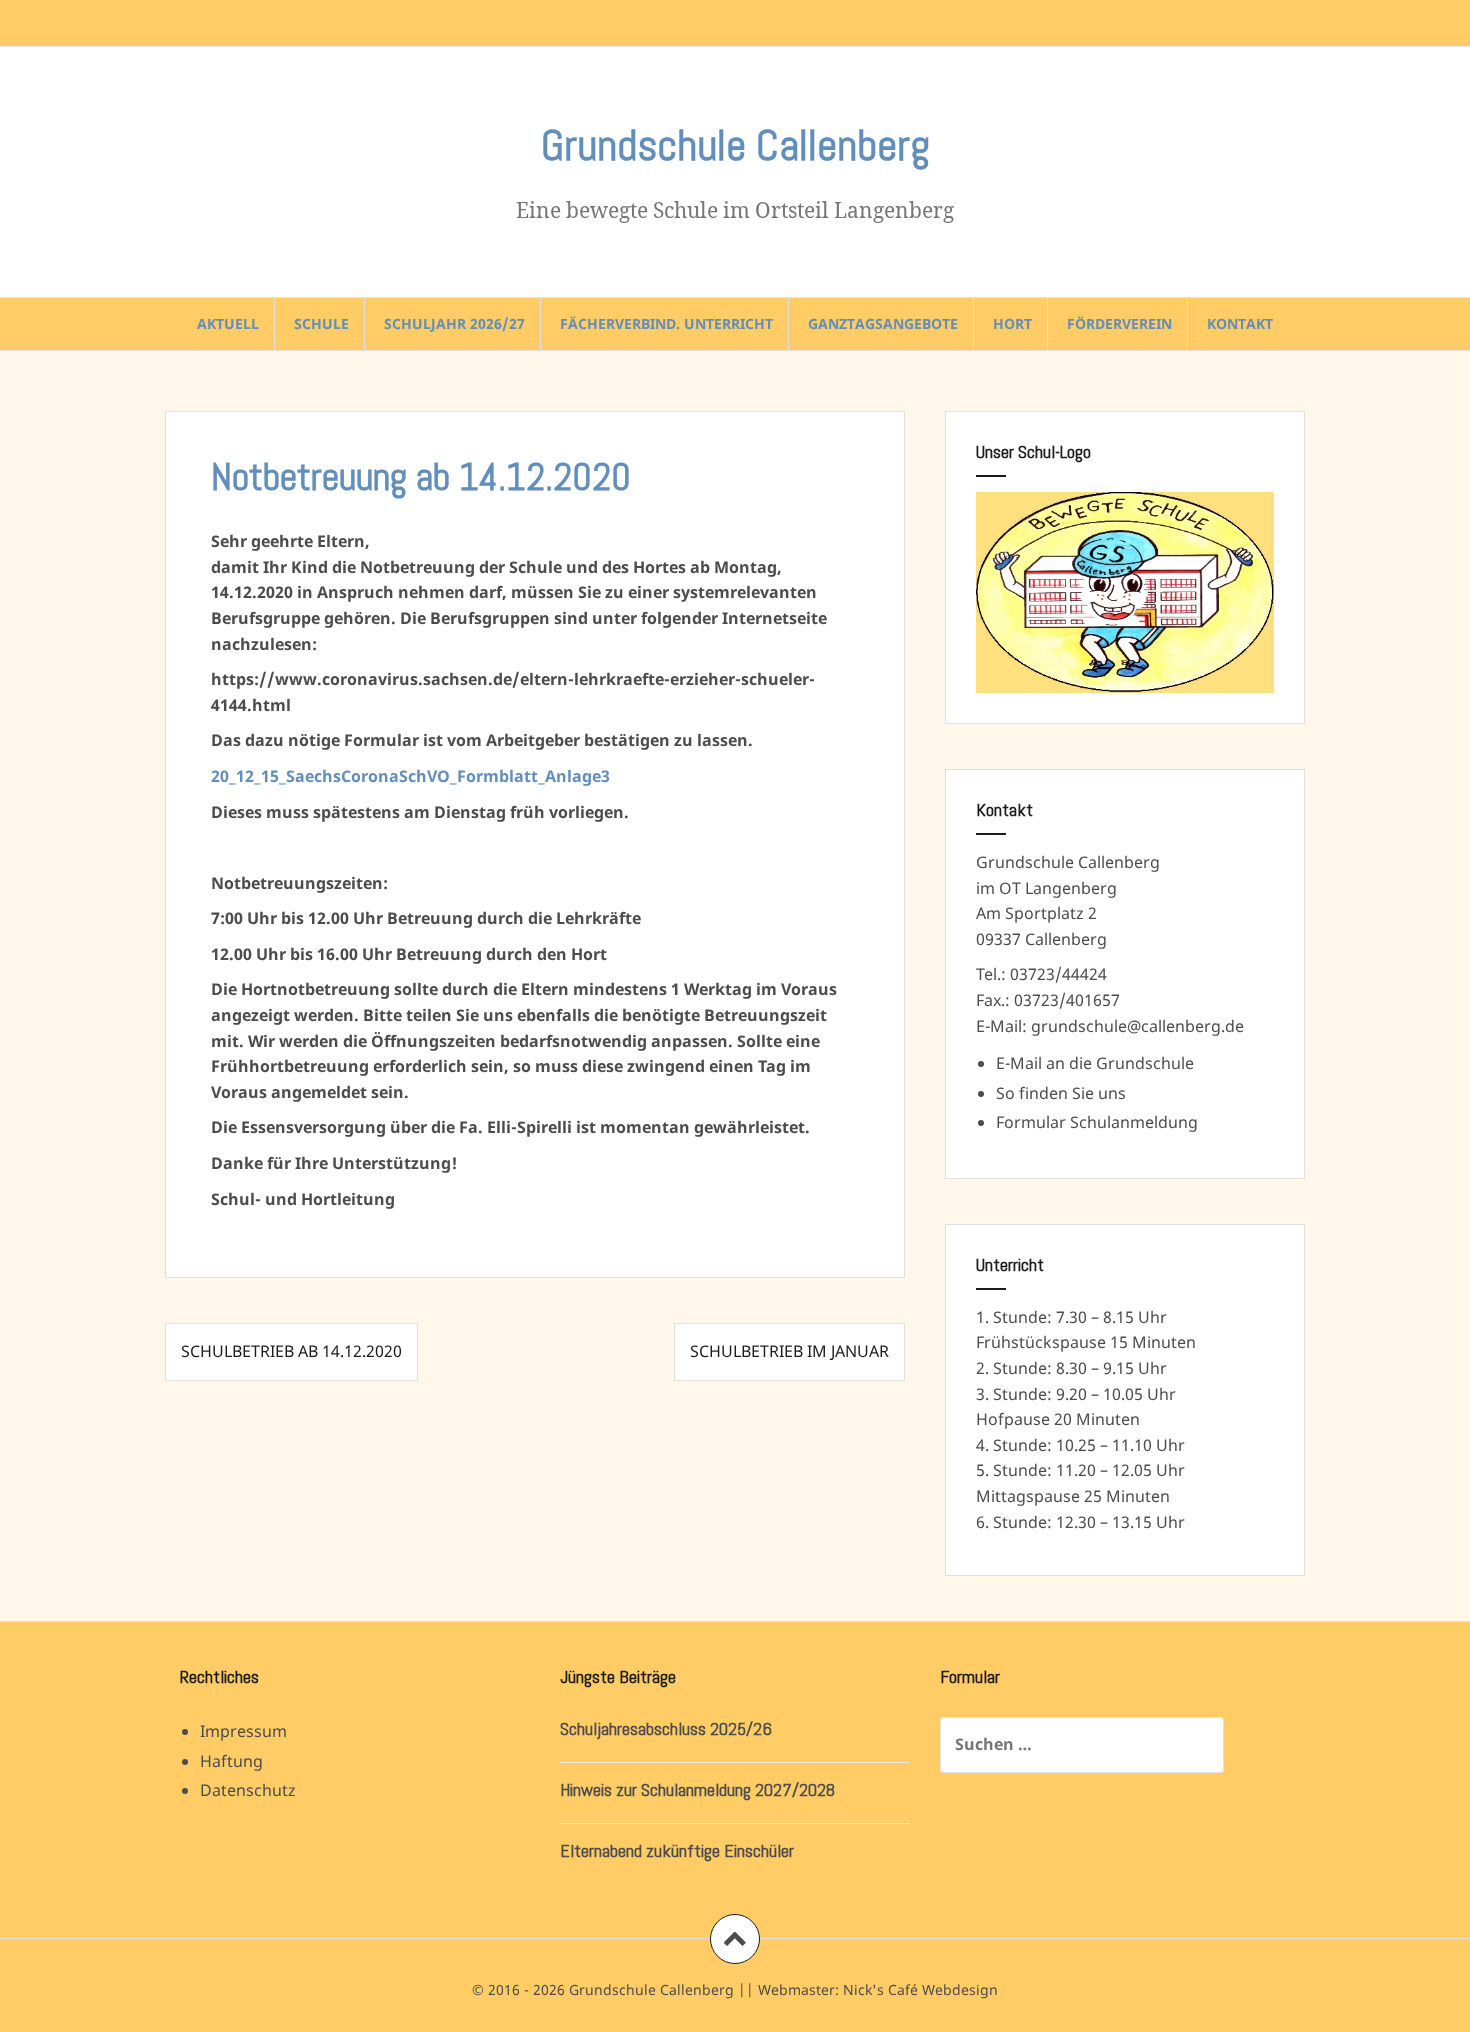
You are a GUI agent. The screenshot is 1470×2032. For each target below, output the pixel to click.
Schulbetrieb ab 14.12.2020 (291, 1351)
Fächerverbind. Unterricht (666, 323)
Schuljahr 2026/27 (454, 323)
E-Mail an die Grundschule (1095, 1063)
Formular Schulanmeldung (1097, 1122)
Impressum (243, 1731)
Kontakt (1240, 323)
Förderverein (1119, 323)
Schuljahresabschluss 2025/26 (666, 1728)
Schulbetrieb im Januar (789, 1351)
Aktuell (228, 323)
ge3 (596, 776)
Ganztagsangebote (883, 323)
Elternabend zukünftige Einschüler (677, 1850)
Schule (321, 323)
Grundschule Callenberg (735, 145)
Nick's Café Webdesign (920, 1989)
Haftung (231, 1761)
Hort (1012, 323)
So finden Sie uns (1061, 1093)
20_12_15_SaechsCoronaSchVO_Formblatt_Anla (396, 776)
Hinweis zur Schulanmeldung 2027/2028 (697, 1789)
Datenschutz (248, 1790)
